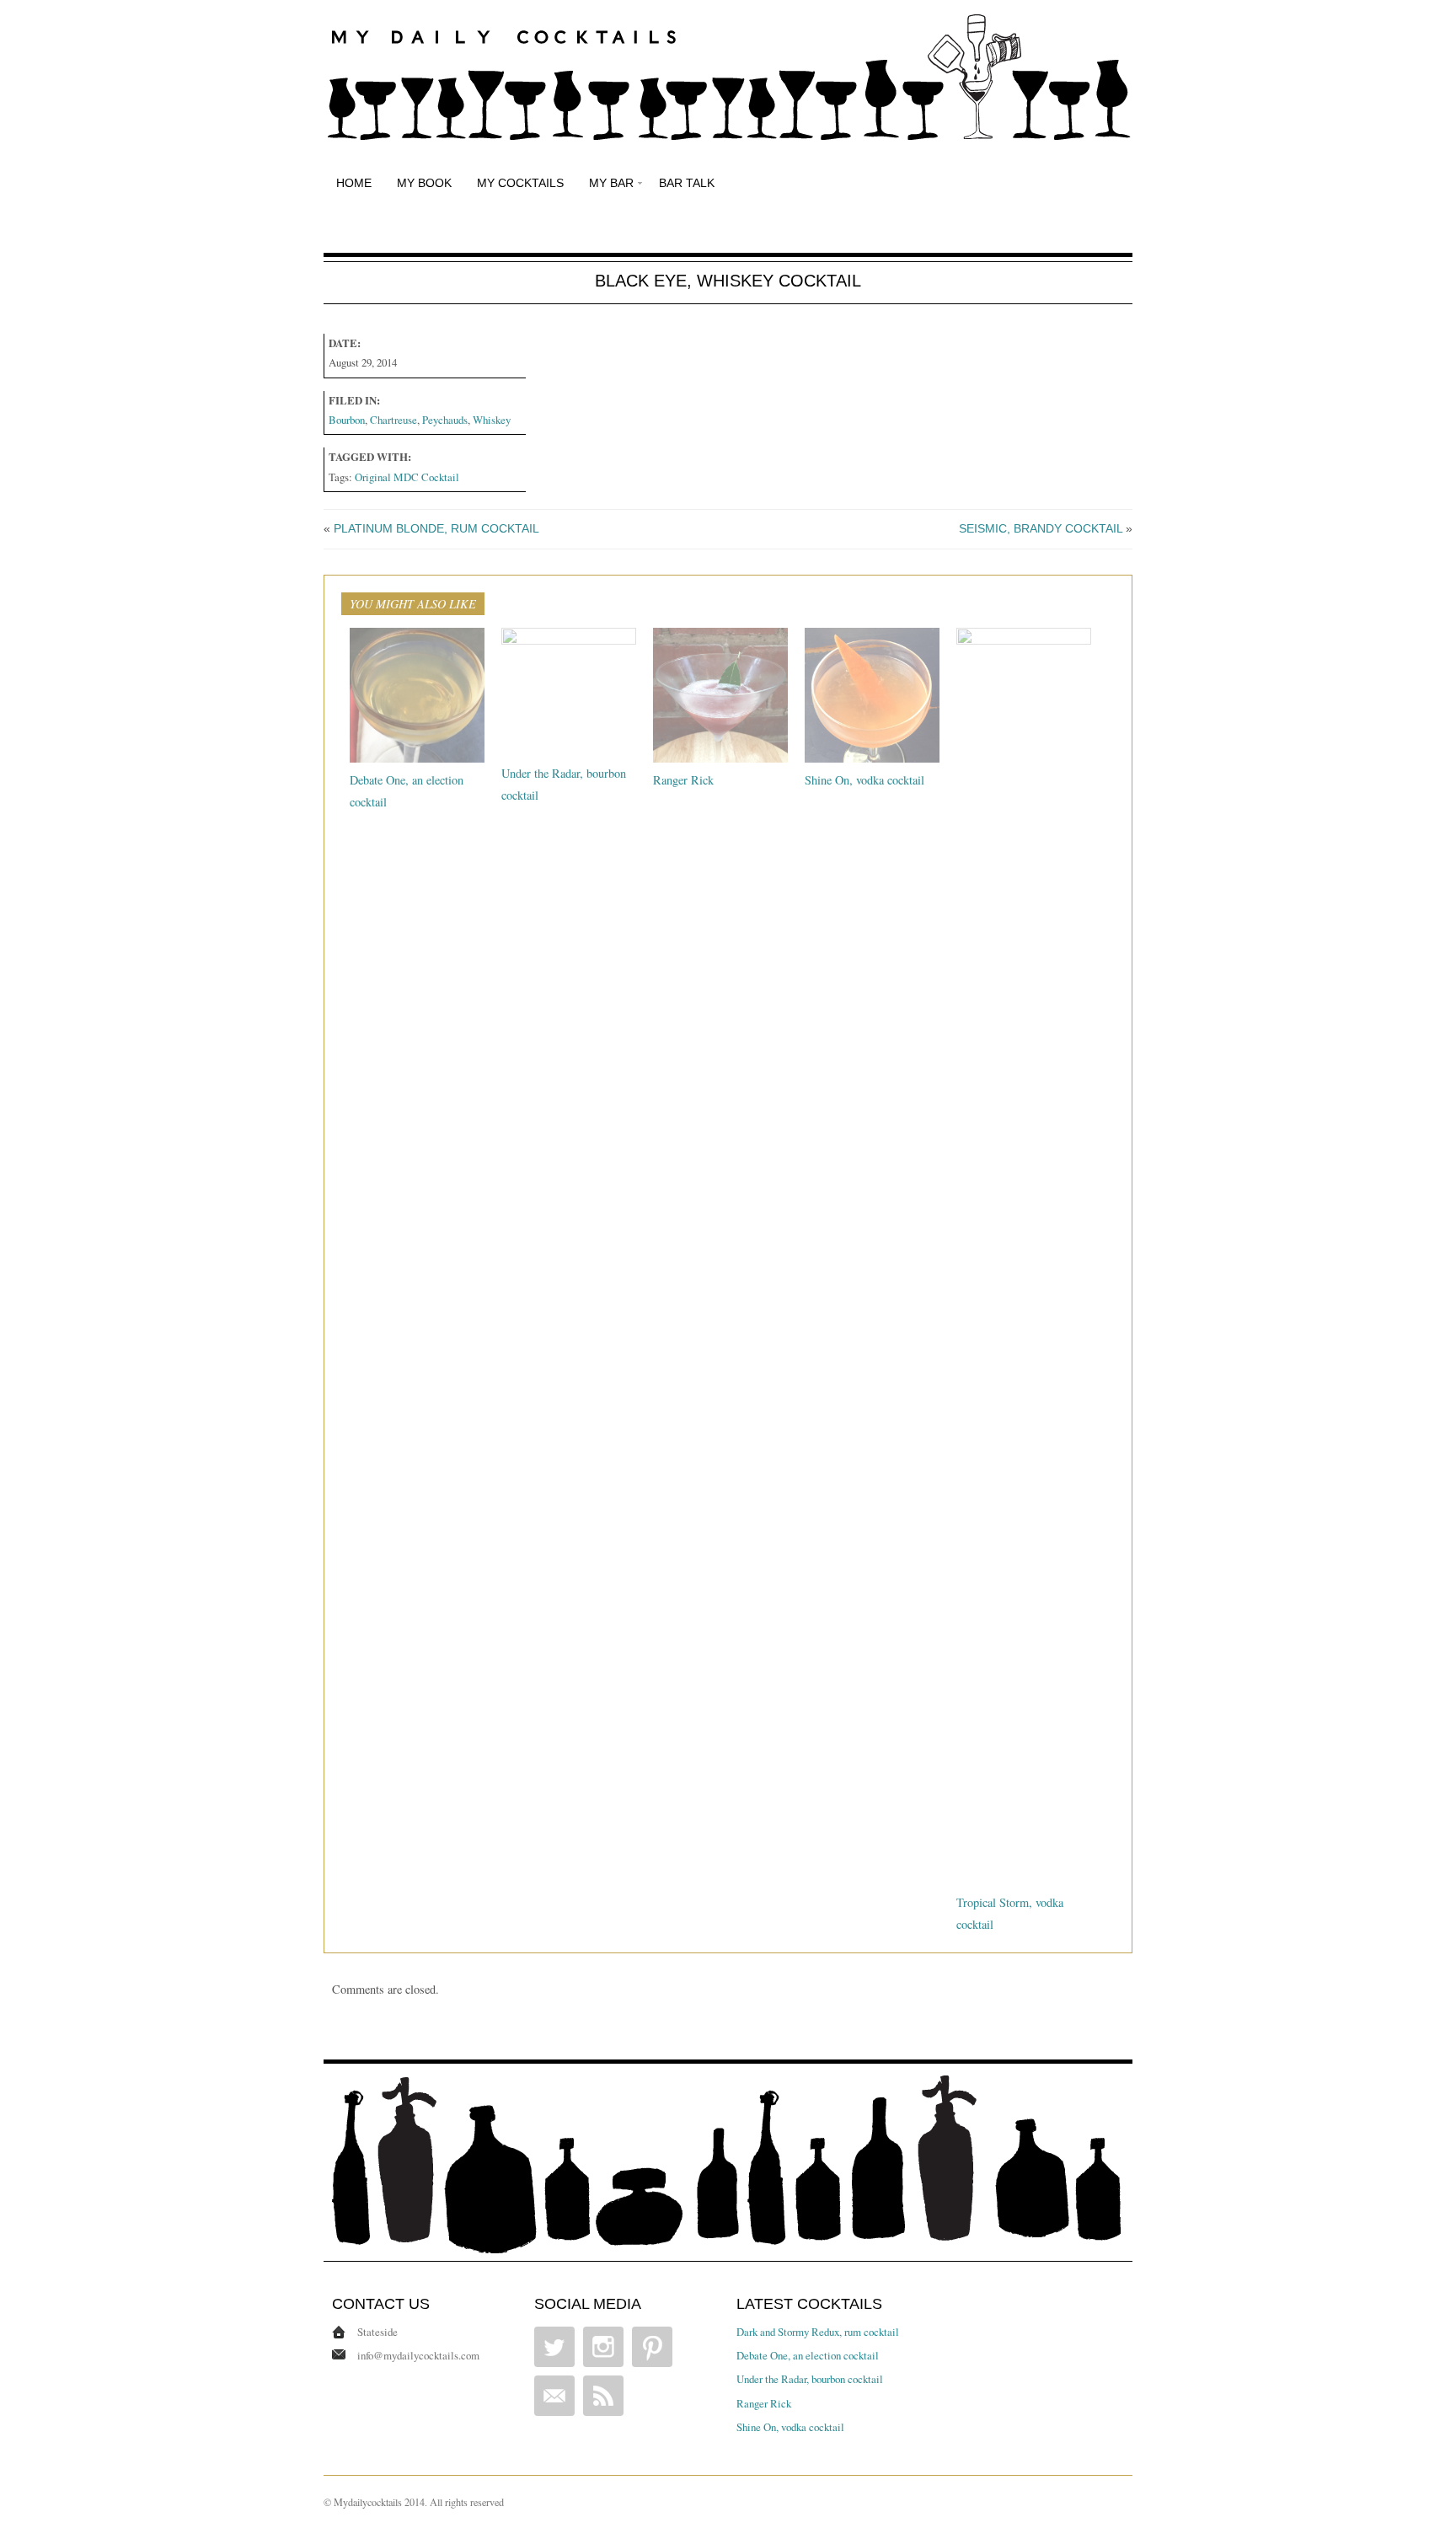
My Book (424, 183)
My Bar (611, 183)
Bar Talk (687, 183)
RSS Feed (603, 2396)
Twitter (554, 2347)
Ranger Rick (683, 780)
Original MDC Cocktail (407, 477)
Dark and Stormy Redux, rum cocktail (818, 2332)
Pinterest (652, 2347)
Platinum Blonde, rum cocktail (436, 528)
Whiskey (492, 420)
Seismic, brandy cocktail (1041, 528)
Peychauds (445, 420)
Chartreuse (393, 420)
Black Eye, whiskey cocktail (728, 281)
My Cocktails (520, 183)
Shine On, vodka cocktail (864, 780)
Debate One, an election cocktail (808, 2355)
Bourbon (347, 420)
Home (354, 183)
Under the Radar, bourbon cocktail (810, 2379)
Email (554, 2396)
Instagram (603, 2347)
